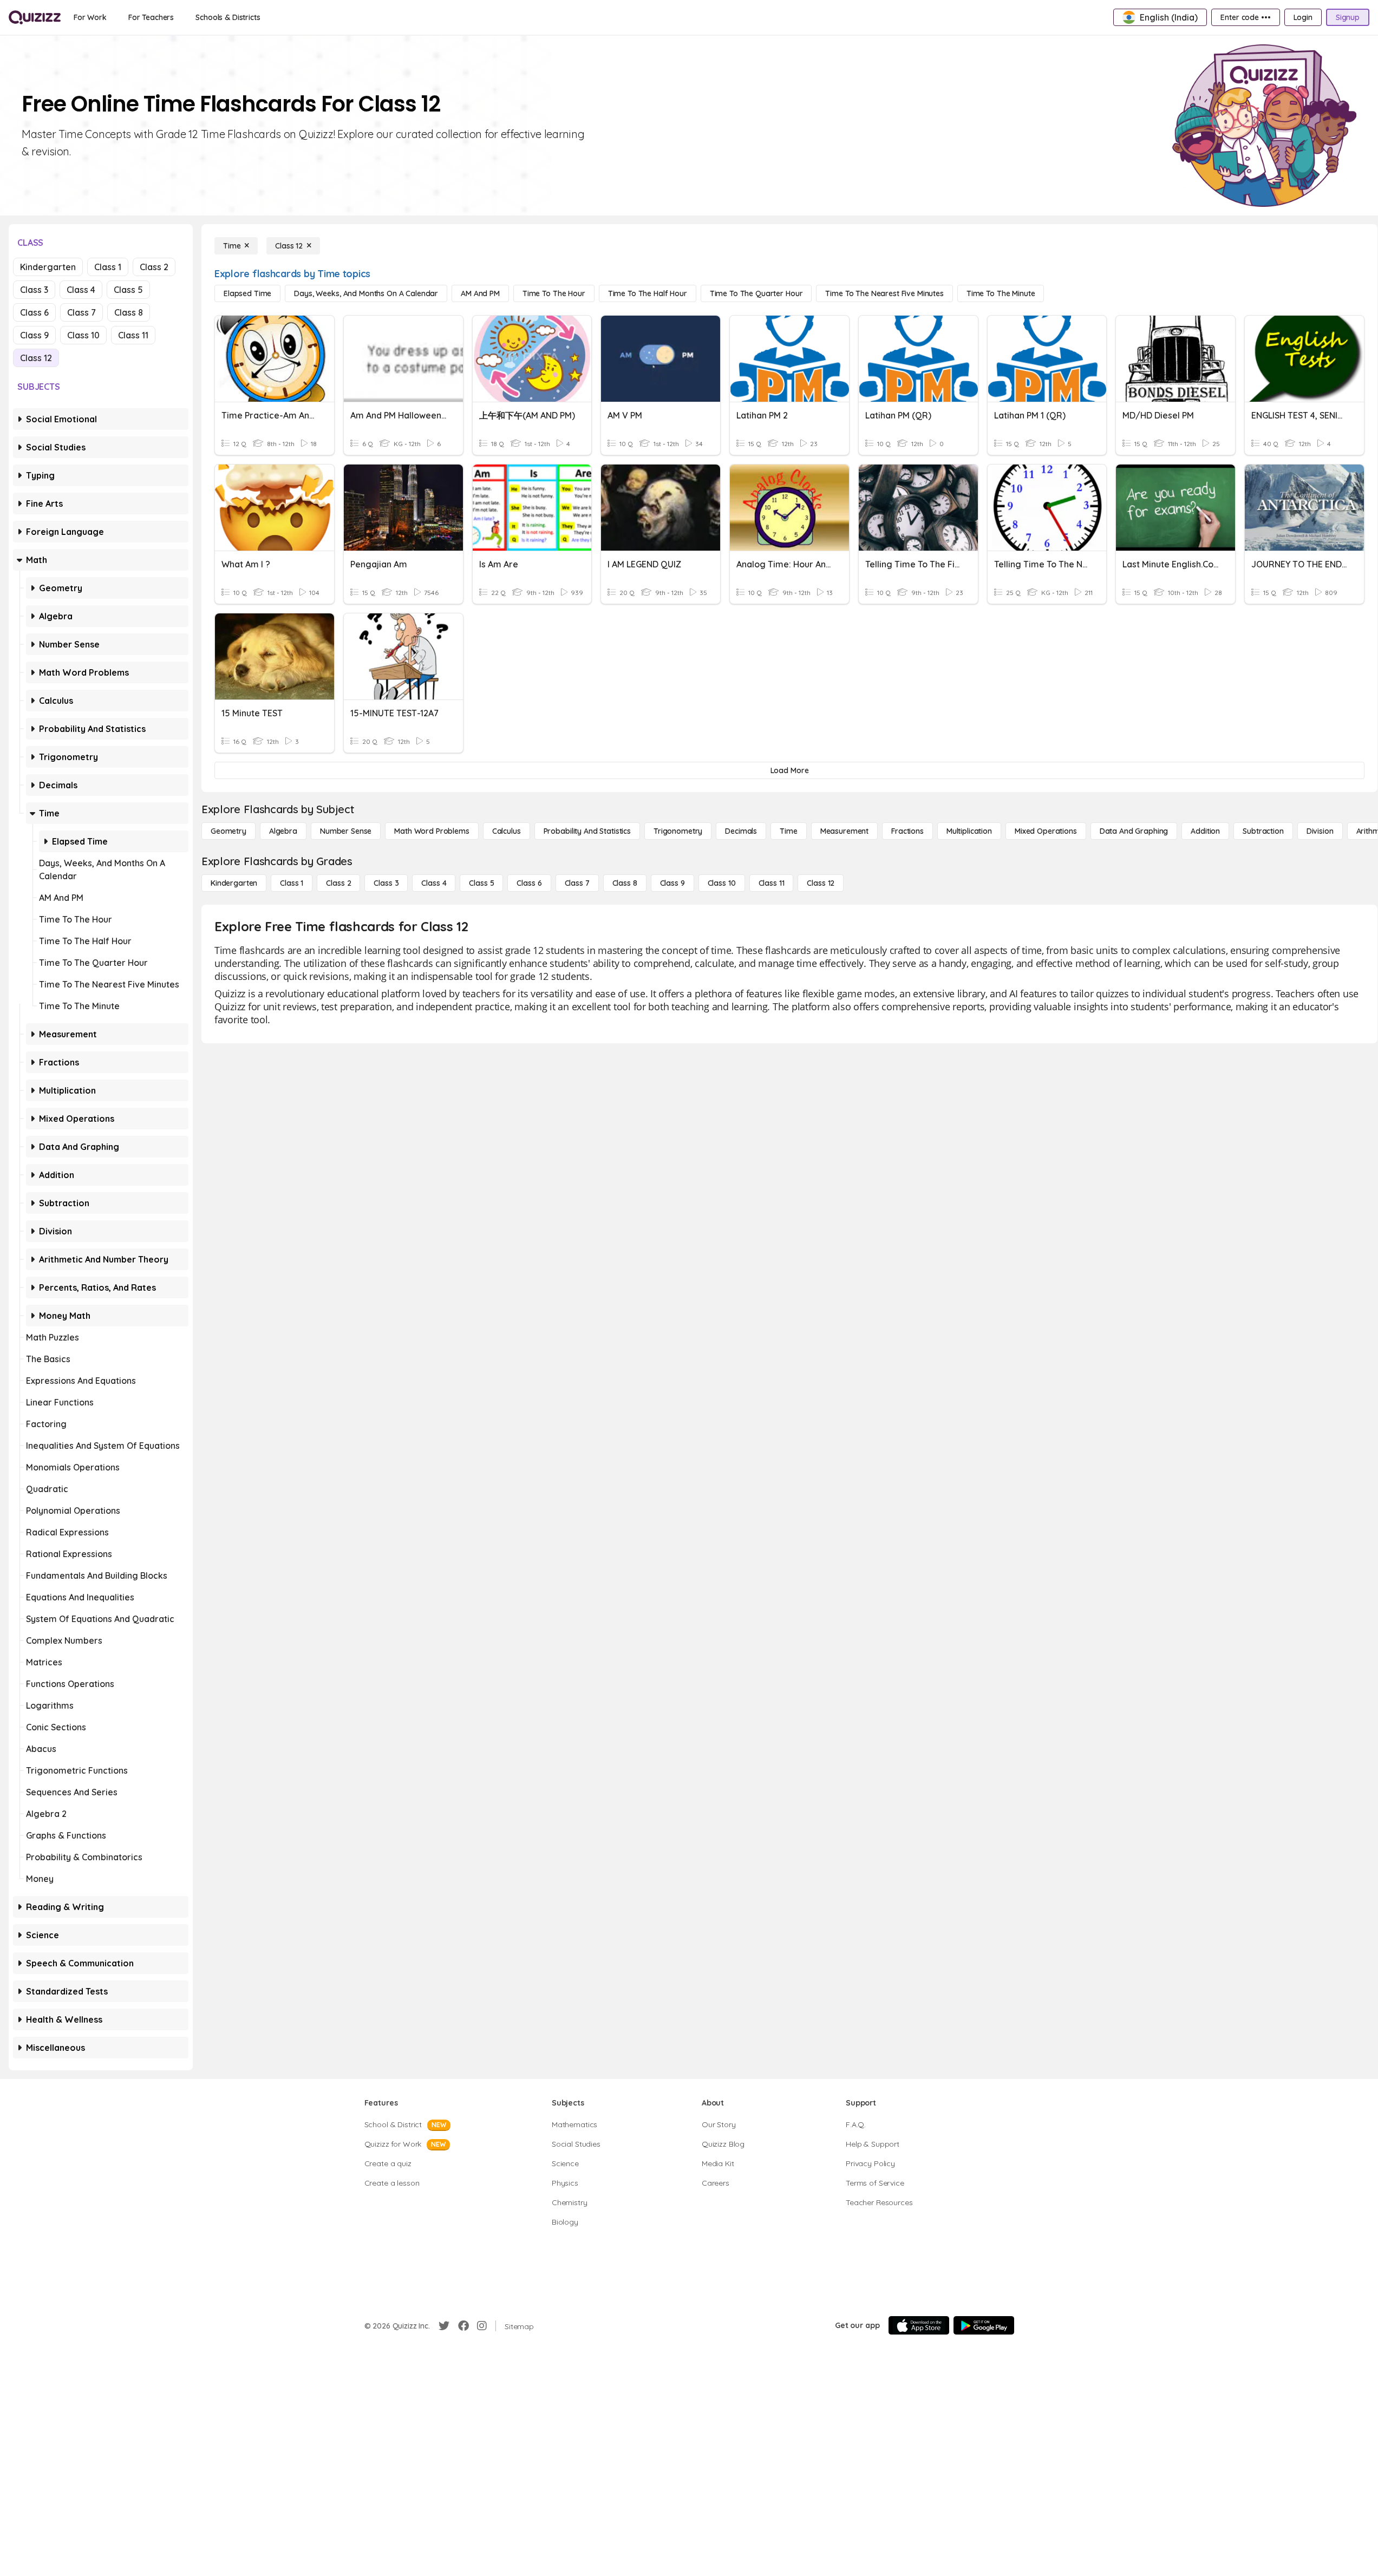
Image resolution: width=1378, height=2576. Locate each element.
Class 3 (34, 290)
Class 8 (129, 312)
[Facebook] (463, 2326)
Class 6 (34, 312)
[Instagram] (482, 2326)
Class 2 (154, 267)
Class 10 (83, 335)
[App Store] (919, 2325)
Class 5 (128, 290)
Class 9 (34, 335)
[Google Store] (984, 2325)
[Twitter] (444, 2326)
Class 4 (81, 290)
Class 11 (133, 335)
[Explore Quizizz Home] (35, 17)
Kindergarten (48, 267)
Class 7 (81, 312)
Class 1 (108, 267)
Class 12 (36, 358)
